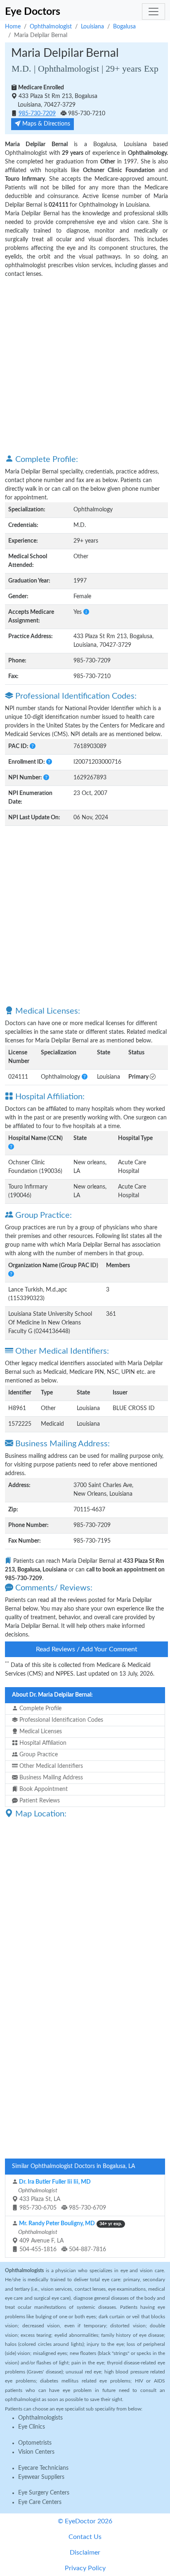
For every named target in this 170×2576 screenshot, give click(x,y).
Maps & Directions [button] (45, 124)
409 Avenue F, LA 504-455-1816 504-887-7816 (70, 2237)
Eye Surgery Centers (44, 2493)
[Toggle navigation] (153, 12)
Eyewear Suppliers (41, 2477)
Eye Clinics (32, 2427)
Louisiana (92, 27)
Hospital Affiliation (42, 1743)
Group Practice (38, 1755)
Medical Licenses (40, 1732)
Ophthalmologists (40, 2418)
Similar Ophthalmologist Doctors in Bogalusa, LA (73, 2166)
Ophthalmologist (51, 27)
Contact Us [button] (85, 2537)
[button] (86, 612)
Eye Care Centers (40, 2502)
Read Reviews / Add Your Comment (87, 1649)
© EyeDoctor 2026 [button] (85, 2521)
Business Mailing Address (50, 1778)
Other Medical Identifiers (50, 1766)
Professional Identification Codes (60, 1720)
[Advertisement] (85, 366)
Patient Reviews (39, 1801)
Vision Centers (36, 2452)
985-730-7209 (37, 114)
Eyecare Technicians (43, 2468)
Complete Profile (40, 1709)
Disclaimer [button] (85, 2553)
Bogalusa (124, 27)
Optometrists (35, 2443)
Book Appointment (43, 1789)
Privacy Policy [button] (85, 2568)
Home (13, 27)
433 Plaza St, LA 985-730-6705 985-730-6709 (61, 2195)
